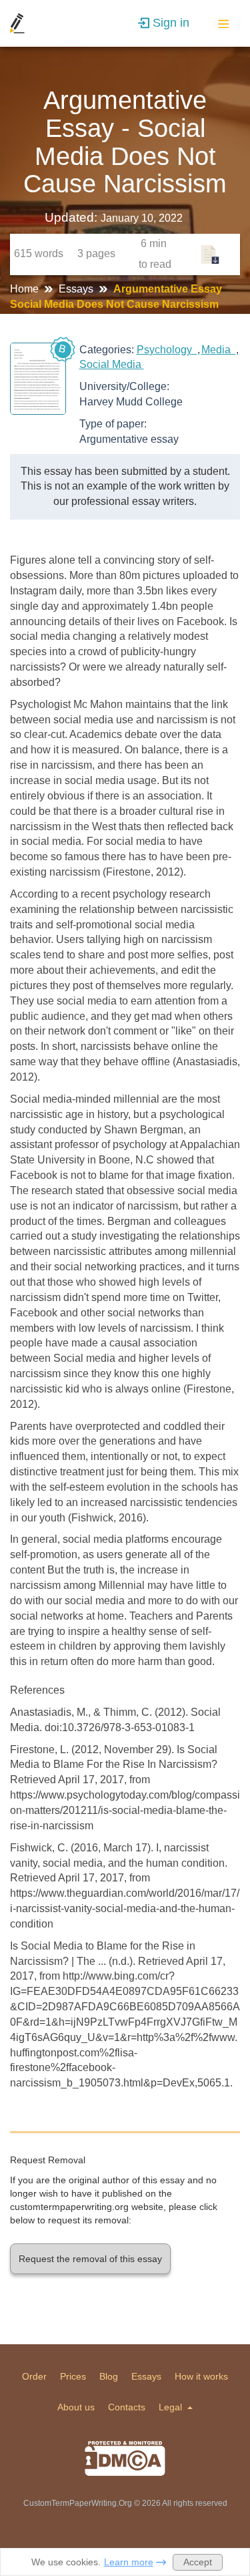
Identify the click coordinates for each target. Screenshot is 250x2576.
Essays (77, 289)
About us (76, 2407)
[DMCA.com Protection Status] (125, 2458)
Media (219, 350)
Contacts (127, 2407)
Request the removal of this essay (90, 2259)
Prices (73, 2376)
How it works (201, 2376)
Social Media (112, 364)
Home (26, 289)
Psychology (167, 350)
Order (34, 2376)
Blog (109, 2376)
